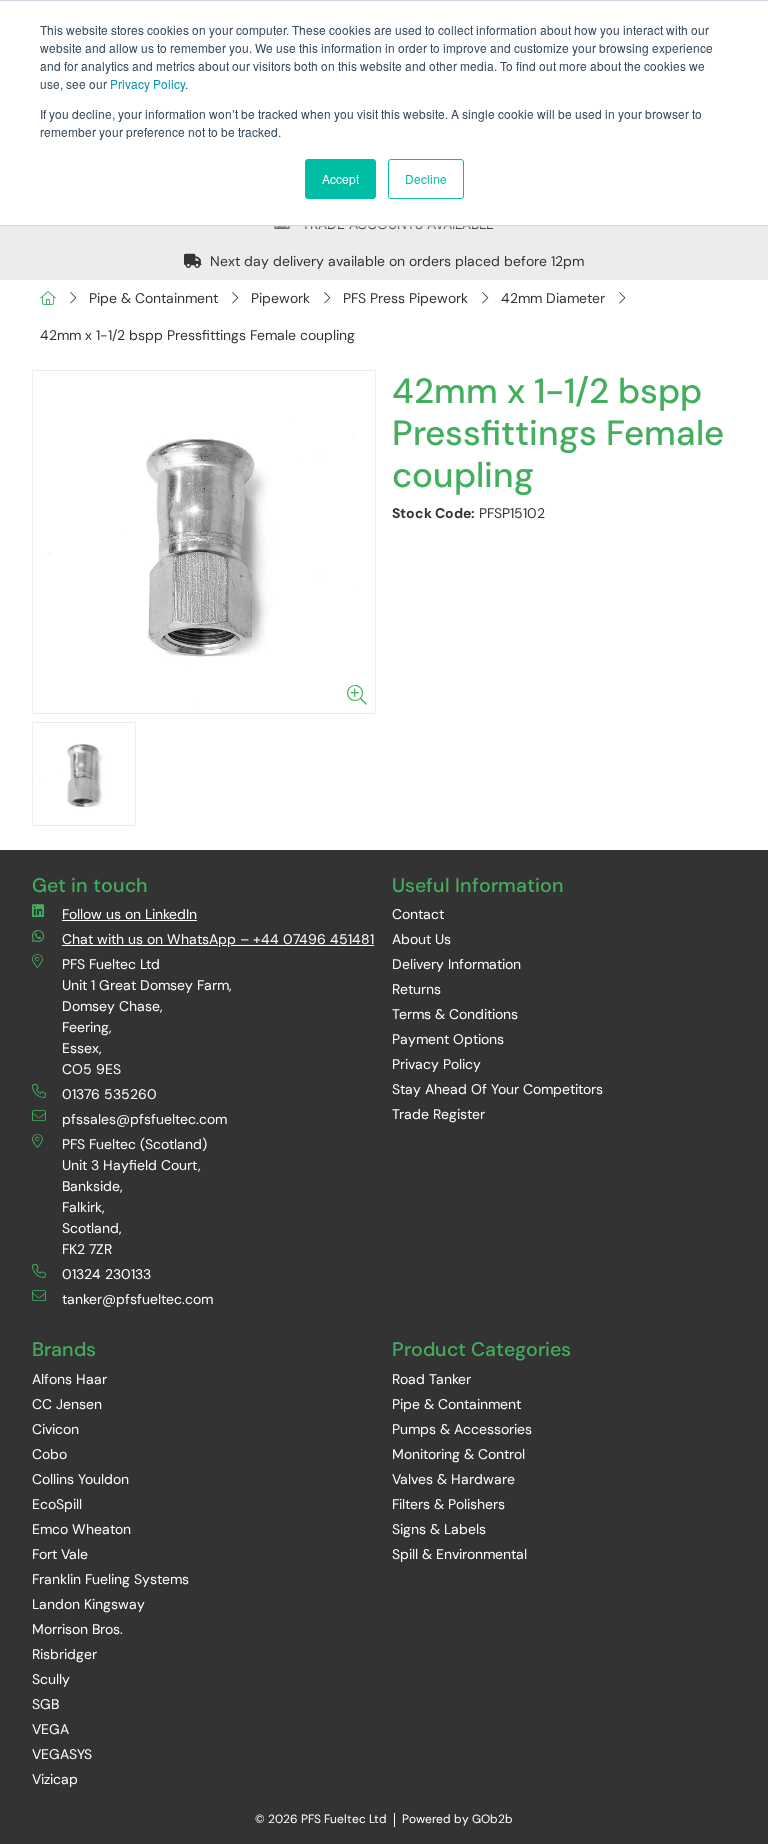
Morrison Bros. (77, 1629)
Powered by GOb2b (457, 1819)
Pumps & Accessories (462, 1429)
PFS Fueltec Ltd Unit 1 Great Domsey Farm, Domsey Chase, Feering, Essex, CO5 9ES (147, 1016)
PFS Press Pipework (405, 298)
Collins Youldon (80, 1479)
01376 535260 (109, 1094)
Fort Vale (60, 1554)
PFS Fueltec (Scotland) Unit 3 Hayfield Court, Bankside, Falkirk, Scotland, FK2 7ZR (134, 1196)
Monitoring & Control (458, 1454)
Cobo (49, 1454)
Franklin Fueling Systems (110, 1579)
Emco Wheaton (81, 1529)
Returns (416, 989)
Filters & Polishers (448, 1504)
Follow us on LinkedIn (129, 914)
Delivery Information (456, 964)
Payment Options (448, 1039)
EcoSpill (57, 1504)
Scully (51, 1679)
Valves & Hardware (453, 1479)
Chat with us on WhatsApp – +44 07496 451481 (218, 939)
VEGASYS (62, 1754)
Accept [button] (340, 178)
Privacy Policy (147, 83)
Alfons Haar (69, 1379)
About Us (421, 939)
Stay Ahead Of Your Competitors (497, 1089)
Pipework (280, 298)
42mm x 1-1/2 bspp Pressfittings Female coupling (197, 335)
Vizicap (55, 1779)
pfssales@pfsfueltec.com (144, 1119)
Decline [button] (426, 178)
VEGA (50, 1729)
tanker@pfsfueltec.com (137, 1299)
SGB (45, 1704)
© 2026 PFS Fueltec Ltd (321, 1819)
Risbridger (64, 1654)
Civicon (55, 1429)
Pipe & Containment (153, 298)
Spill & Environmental (459, 1554)
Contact (418, 914)
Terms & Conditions (455, 1014)
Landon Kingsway (88, 1604)
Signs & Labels (439, 1529)
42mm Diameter (553, 298)
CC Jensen (67, 1404)
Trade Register (438, 1114)
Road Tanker (431, 1379)
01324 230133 (106, 1274)
